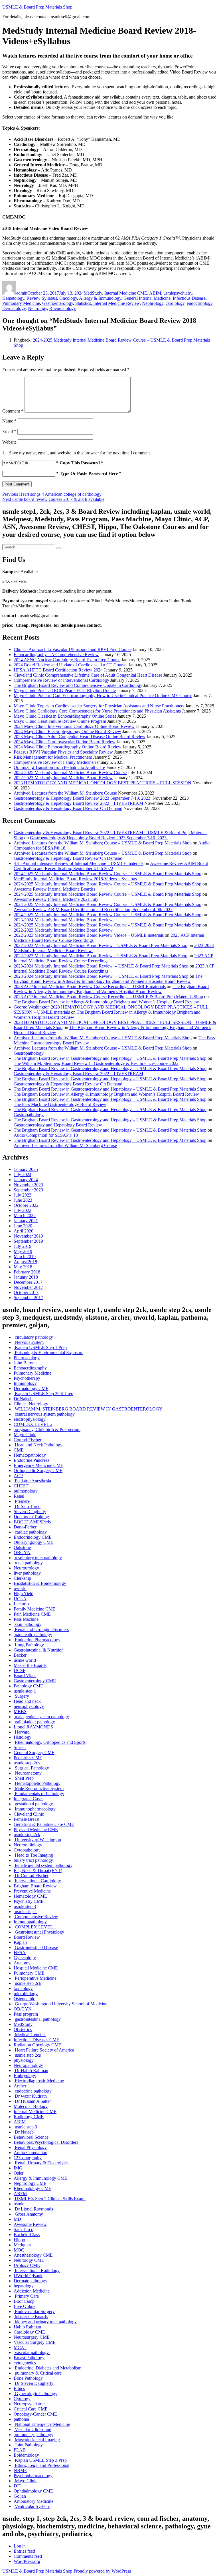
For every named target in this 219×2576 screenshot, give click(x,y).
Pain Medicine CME (32, 1614)
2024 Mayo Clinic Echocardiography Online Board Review (68, 747)
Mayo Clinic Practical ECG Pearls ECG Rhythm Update (65, 690)
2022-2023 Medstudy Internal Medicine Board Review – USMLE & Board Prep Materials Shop (101, 945)
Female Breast (27, 1819)
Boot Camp (24, 2301)
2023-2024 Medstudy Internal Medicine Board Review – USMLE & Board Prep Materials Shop (101, 966)
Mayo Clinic (25, 1435)
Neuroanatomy (28, 1773)
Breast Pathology (29, 2358)
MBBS (20, 1711)
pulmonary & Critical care (38, 2373)
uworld (20, 1588)
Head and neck (27, 1701)
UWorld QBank (28, 2276)
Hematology (13, 298)
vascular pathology (32, 2353)
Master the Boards (30, 1665)
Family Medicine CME (35, 1609)
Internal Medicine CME (126, 293)
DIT (18, 2486)
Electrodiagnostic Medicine (39, 2081)
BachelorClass (27, 2235)
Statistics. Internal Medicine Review (108, 303)
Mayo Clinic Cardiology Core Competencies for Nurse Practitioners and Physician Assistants (97, 711)
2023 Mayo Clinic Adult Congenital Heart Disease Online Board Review (80, 737)
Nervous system (29, 1342)
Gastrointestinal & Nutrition (39, 1650)
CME (19, 1450)
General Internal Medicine (147, 298)
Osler (19, 2173)
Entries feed (24, 2551)
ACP (18, 1476)
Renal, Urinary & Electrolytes (41, 2163)
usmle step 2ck (27, 1835)
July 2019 (23, 1246)
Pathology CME (28, 1686)
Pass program (26, 2014)
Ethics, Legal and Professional (41, 2465)
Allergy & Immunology (100, 298)
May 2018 (23, 1267)
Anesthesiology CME (33, 2255)
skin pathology (28, 1624)
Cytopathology (27, 1850)
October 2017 (26, 1292)
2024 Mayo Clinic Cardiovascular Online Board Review (65, 742)
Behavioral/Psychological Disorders (46, 2142)
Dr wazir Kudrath (30, 2096)
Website (9, 442)
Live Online (25, 2306)
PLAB (20, 2450)
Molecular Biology (31, 2106)
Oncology (68, 298)
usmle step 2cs (27, 1763)
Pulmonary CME (29, 1973)
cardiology (175, 303)
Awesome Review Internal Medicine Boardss (54, 889)
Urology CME (27, 2265)
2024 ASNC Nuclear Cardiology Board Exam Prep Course (67, 660)
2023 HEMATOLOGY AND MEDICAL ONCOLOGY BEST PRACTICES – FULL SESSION (103, 783)
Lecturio (21, 1604)
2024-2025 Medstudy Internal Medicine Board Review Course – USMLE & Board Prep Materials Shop (108, 874)
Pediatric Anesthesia (32, 1481)
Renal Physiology (30, 2147)
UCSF (20, 1670)
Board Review (27, 1937)
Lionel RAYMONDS (33, 1727)
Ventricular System (32, 2506)
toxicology (23, 1988)
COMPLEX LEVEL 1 (35, 1927)
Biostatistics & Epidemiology (40, 1583)
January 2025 (26, 1169)
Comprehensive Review (36, 1917)
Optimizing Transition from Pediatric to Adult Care (59, 767)
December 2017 (28, 1282)
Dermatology (14, 308)
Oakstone (22, 1547)
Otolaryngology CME (34, 1542)
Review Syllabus (42, 298)
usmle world (25, 1660)
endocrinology (200, 303)
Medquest (23, 2245)
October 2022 (26, 1205)
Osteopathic (24, 1999)
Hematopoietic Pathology (37, 1783)
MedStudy (93, 293)
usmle (169, 293)
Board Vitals (25, 1676)
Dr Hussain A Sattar (32, 2101)
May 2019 (23, 1251)
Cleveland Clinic (29, 1814)
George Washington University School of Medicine (60, 2004)
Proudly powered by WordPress (102, 2571)
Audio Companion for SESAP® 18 (46, 1135)
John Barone (25, 1363)
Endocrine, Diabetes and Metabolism (47, 2368)
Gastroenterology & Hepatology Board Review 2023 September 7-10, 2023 (83, 798)
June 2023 (23, 1200)
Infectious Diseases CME (36, 2040)
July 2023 (23, 1195)
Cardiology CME (29, 2332)
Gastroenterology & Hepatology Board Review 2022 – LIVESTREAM (78, 803)
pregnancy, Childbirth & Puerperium (47, 1429)
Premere (22, 1501)
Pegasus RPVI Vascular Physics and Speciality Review (63, 752)
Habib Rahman (27, 2327)
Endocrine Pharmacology (37, 1640)
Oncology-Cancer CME (35, 2414)
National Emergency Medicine (42, 2424)
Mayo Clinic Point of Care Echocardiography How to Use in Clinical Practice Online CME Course (103, 696)
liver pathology (27, 1573)
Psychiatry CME (29, 1901)
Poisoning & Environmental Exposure (48, 1353)
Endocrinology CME (33, 1537)
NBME (20, 2470)
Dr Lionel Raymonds (33, 2209)
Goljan (20, 2496)
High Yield (24, 1594)
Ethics (19, 2388)
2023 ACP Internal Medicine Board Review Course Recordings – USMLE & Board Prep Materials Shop (108, 997)
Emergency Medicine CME (38, 1465)
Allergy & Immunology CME (40, 2178)
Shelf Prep (24, 1778)
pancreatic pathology (33, 1635)
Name (9, 421)
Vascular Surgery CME (35, 2342)
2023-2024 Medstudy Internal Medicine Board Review (64, 920)
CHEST (21, 1486)
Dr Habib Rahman (31, 2070)
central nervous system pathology (44, 1414)
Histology (23, 1737)
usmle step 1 (25, 1691)
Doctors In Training (31, 1517)
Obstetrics (23, 2029)
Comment (13, 411)
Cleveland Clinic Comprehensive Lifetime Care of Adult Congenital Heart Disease (88, 675)
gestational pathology (33, 1804)
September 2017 (28, 1298)
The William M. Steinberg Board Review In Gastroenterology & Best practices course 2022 (96, 1063)
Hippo (19, 2240)
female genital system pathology (43, 1865)
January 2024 (26, 1180)
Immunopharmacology (35, 1809)
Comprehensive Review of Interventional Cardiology (61, 680)
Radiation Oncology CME (37, 2045)
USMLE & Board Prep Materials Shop (37, 7)
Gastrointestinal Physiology (39, 1932)
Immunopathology (30, 1922)
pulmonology (26, 1491)
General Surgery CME (34, 1753)
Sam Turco (24, 2229)
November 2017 (28, 1287)
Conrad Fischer (28, 1440)
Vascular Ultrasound (33, 2429)
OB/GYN (23, 2009)
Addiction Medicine (32, 2291)
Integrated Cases (29, 1799)
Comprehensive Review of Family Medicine (54, 762)
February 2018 (27, 1272)
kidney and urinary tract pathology (45, 2322)
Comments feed (28, 2556)
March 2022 (25, 1215)
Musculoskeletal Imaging (37, 2440)
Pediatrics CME (28, 1758)
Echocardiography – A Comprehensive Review (56, 655)
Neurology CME (29, 2260)
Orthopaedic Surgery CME (38, 1470)
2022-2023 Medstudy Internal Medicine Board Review (63, 778)
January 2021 (26, 1221)
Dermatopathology (31, 2281)
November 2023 (28, 1185)
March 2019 (25, 1257)
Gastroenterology (58, 303)
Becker (20, 1655)
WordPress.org (27, 2561)
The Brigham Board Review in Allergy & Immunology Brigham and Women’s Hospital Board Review (108, 979)
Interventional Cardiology (37, 1881)
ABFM (20, 2194)
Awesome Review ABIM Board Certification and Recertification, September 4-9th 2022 (111, 866)
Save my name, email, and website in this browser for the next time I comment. (80, 453)
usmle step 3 (25, 1906)
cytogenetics (25, 2363)
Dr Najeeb (23, 1399)
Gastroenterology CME (35, 1681)
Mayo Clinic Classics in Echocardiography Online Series (65, 716)
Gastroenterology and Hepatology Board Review (58, 1125)
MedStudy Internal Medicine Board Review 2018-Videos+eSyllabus (75, 879)
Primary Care (26, 2296)
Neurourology (26, 1568)
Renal (19, 1496)
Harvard (22, 1732)
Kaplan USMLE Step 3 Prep (40, 2460)
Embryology (25, 2076)
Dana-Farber (25, 1527)
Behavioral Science (31, 2137)
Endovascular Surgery (34, 2311)
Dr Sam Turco (27, 1506)
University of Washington (37, 1840)
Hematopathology (30, 1455)
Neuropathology (28, 2065)
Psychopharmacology (33, 2476)
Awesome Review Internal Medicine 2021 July (56, 899)
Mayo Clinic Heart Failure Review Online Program (60, 721)
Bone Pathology (28, 2378)
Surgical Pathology (31, 1768)
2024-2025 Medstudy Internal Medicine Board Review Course (70, 772)
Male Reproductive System (39, 1788)
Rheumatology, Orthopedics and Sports (50, 1742)
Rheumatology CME (33, 2188)
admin (22, 293)
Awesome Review (30, 2224)
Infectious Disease (189, 298)
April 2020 (24, 1231)
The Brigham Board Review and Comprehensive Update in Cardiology (78, 685)
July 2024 (23, 1174)
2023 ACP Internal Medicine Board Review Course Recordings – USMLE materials (90, 986)
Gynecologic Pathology (36, 2394)
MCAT (20, 2347)
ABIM (155, 293)
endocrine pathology (33, 2091)
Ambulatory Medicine (34, 2501)
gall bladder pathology (34, 1722)
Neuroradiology (28, 1845)
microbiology (26, 1994)
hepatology (24, 2286)
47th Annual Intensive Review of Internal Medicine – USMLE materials (79, 863)
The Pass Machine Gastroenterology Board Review (60, 1104)
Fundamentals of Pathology (39, 1794)
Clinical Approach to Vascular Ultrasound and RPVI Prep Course (73, 649)
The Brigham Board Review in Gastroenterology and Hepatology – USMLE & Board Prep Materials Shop (110, 1058)
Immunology (25, 1383)
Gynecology (25, 1958)
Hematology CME (30, 1896)
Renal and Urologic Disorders (41, 1629)
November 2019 (28, 1236)
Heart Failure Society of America (44, 2050)
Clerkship (22, 1578)
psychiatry (183, 293)
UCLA (20, 1599)
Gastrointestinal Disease (36, 1947)
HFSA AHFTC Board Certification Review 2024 (58, 670)
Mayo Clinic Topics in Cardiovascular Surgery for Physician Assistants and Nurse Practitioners (99, 706)
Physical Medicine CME (36, 1829)
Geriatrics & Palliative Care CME (44, 1824)
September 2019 (28, 1241)
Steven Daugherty (30, 1511)
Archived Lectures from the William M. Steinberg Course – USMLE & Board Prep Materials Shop (103, 843)
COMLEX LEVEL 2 (33, 1424)
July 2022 (23, 1210)
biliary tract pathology (34, 1860)
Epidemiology (26, 2455)
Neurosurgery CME (32, 2337)
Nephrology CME (30, 2183)
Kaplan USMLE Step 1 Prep (40, 1347)
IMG (18, 2168)
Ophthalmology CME (33, 2491)
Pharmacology (27, 1358)
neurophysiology (29, 1706)
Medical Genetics (30, 2035)
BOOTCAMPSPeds (32, 1522)
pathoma (21, 2419)
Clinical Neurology (31, 1404)
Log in (20, 2546)
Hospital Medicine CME (36, 1968)
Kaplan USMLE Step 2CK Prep (43, 1394)
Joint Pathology (28, 2445)
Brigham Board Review (35, 1886)
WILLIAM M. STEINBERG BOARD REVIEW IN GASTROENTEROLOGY (88, 1409)
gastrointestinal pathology (37, 2019)
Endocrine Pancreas (32, 1460)
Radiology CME (29, 2117)
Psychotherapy (27, 1378)
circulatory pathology (33, 1337)
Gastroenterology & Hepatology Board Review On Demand (68, 808)
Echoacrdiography (30, 1368)
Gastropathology (29, 1053)
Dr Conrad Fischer (31, 1876)
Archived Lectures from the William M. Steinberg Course (65, 793)
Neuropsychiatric (29, 2404)
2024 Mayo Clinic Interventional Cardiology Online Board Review (74, 726)
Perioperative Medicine (35, 1978)
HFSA (20, 1953)
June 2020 (23, 1226)
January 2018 (26, 1277)
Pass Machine (26, 1619)
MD (17, 2219)
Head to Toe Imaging (33, 1855)
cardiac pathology (30, 1532)
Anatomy (22, 1963)
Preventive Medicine (32, 1891)
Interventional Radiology (37, 2270)
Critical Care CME (31, 2409)
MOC (19, 2250)
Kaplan (20, 1942)
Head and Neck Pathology (38, 1445)
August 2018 (25, 1262)
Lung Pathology (29, 1645)
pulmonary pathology (34, 2435)
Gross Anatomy (28, 2214)
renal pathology (28, 1563)
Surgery (21, 1696)
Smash (20, 1747)
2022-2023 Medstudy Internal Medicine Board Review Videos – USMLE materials (89, 935)
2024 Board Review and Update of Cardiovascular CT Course (71, 665)
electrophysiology (30, 1419)
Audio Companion (31, 2153)
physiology (24, 2060)
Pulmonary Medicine (21, 303)
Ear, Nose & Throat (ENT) (38, 1870)
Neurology (37, 308)
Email (9, 431)
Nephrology (153, 303)
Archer (20, 2086)
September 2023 (28, 1190)
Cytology (22, 2399)
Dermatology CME (31, 1388)
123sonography (28, 2158)
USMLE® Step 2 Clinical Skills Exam (50, 2199)
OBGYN (22, 1553)
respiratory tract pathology (38, 1558)
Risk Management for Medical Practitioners (53, 757)
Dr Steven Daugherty (34, 2383)
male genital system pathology (41, 1717)
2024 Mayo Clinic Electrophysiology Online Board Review (67, 731)
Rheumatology (63, 308)
